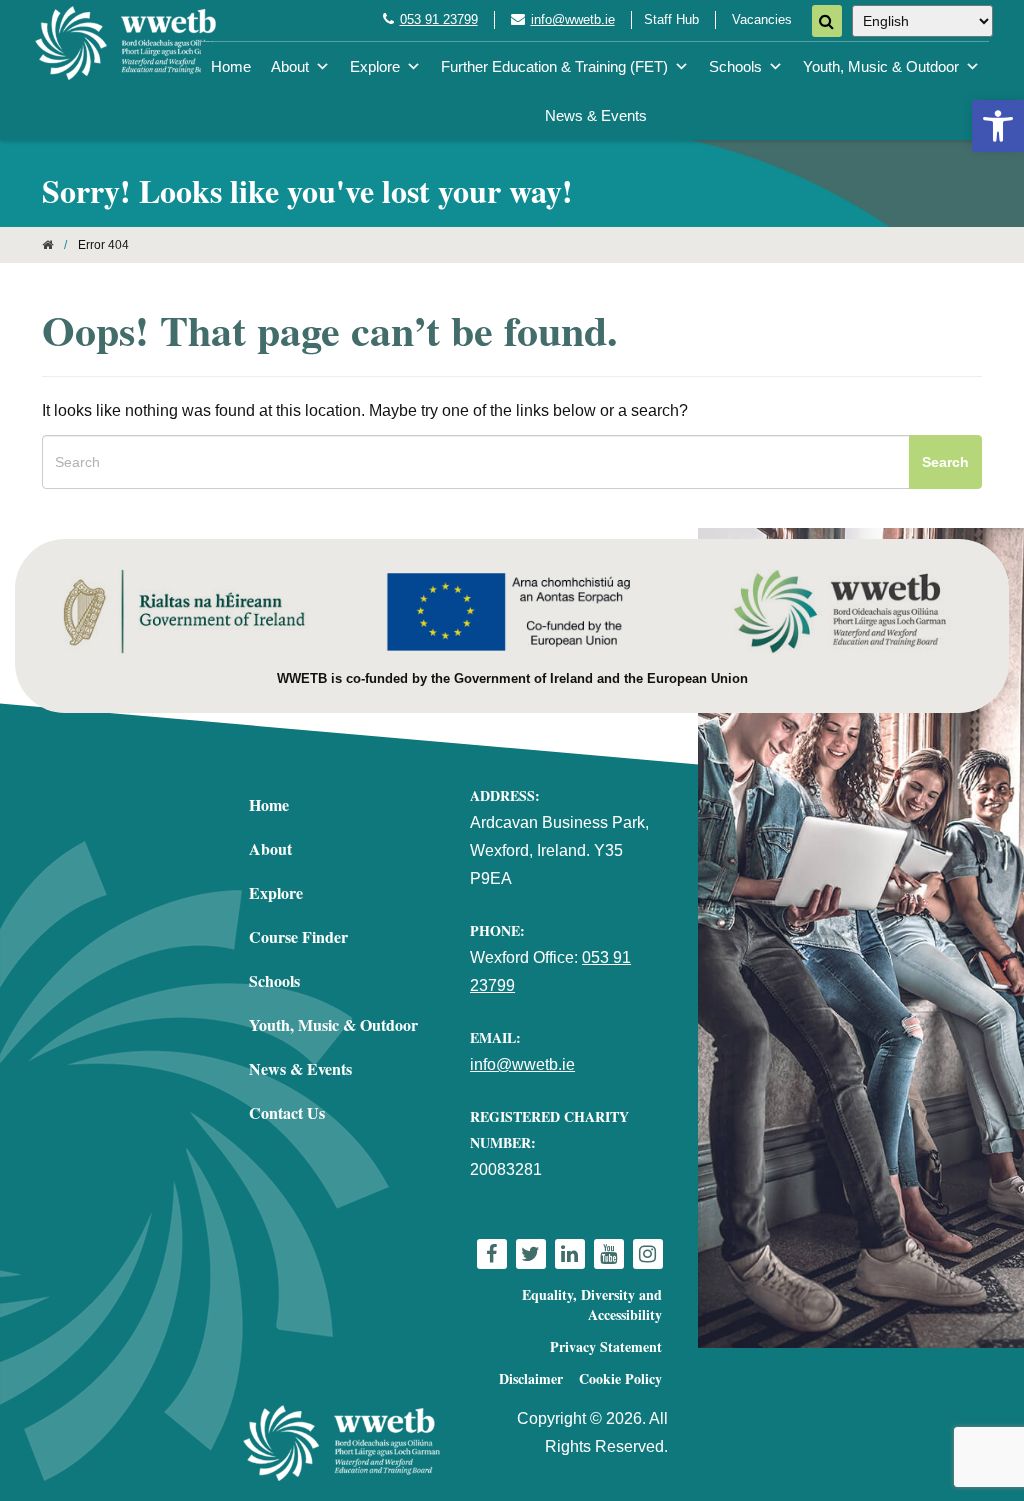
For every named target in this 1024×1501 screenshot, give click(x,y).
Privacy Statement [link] (606, 1346)
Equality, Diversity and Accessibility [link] (592, 1304)
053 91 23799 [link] (439, 19)
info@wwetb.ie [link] (573, 19)
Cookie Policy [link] (620, 1378)
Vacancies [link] (762, 19)
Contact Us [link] (287, 1112)
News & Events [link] (596, 115)
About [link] (290, 66)
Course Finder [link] (298, 936)
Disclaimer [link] (531, 1378)
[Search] (827, 21)
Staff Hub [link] (671, 19)
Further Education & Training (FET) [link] (554, 66)
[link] (998, 126)
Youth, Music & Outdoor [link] (881, 66)
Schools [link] (735, 66)
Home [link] (231, 66)
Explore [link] (375, 66)
